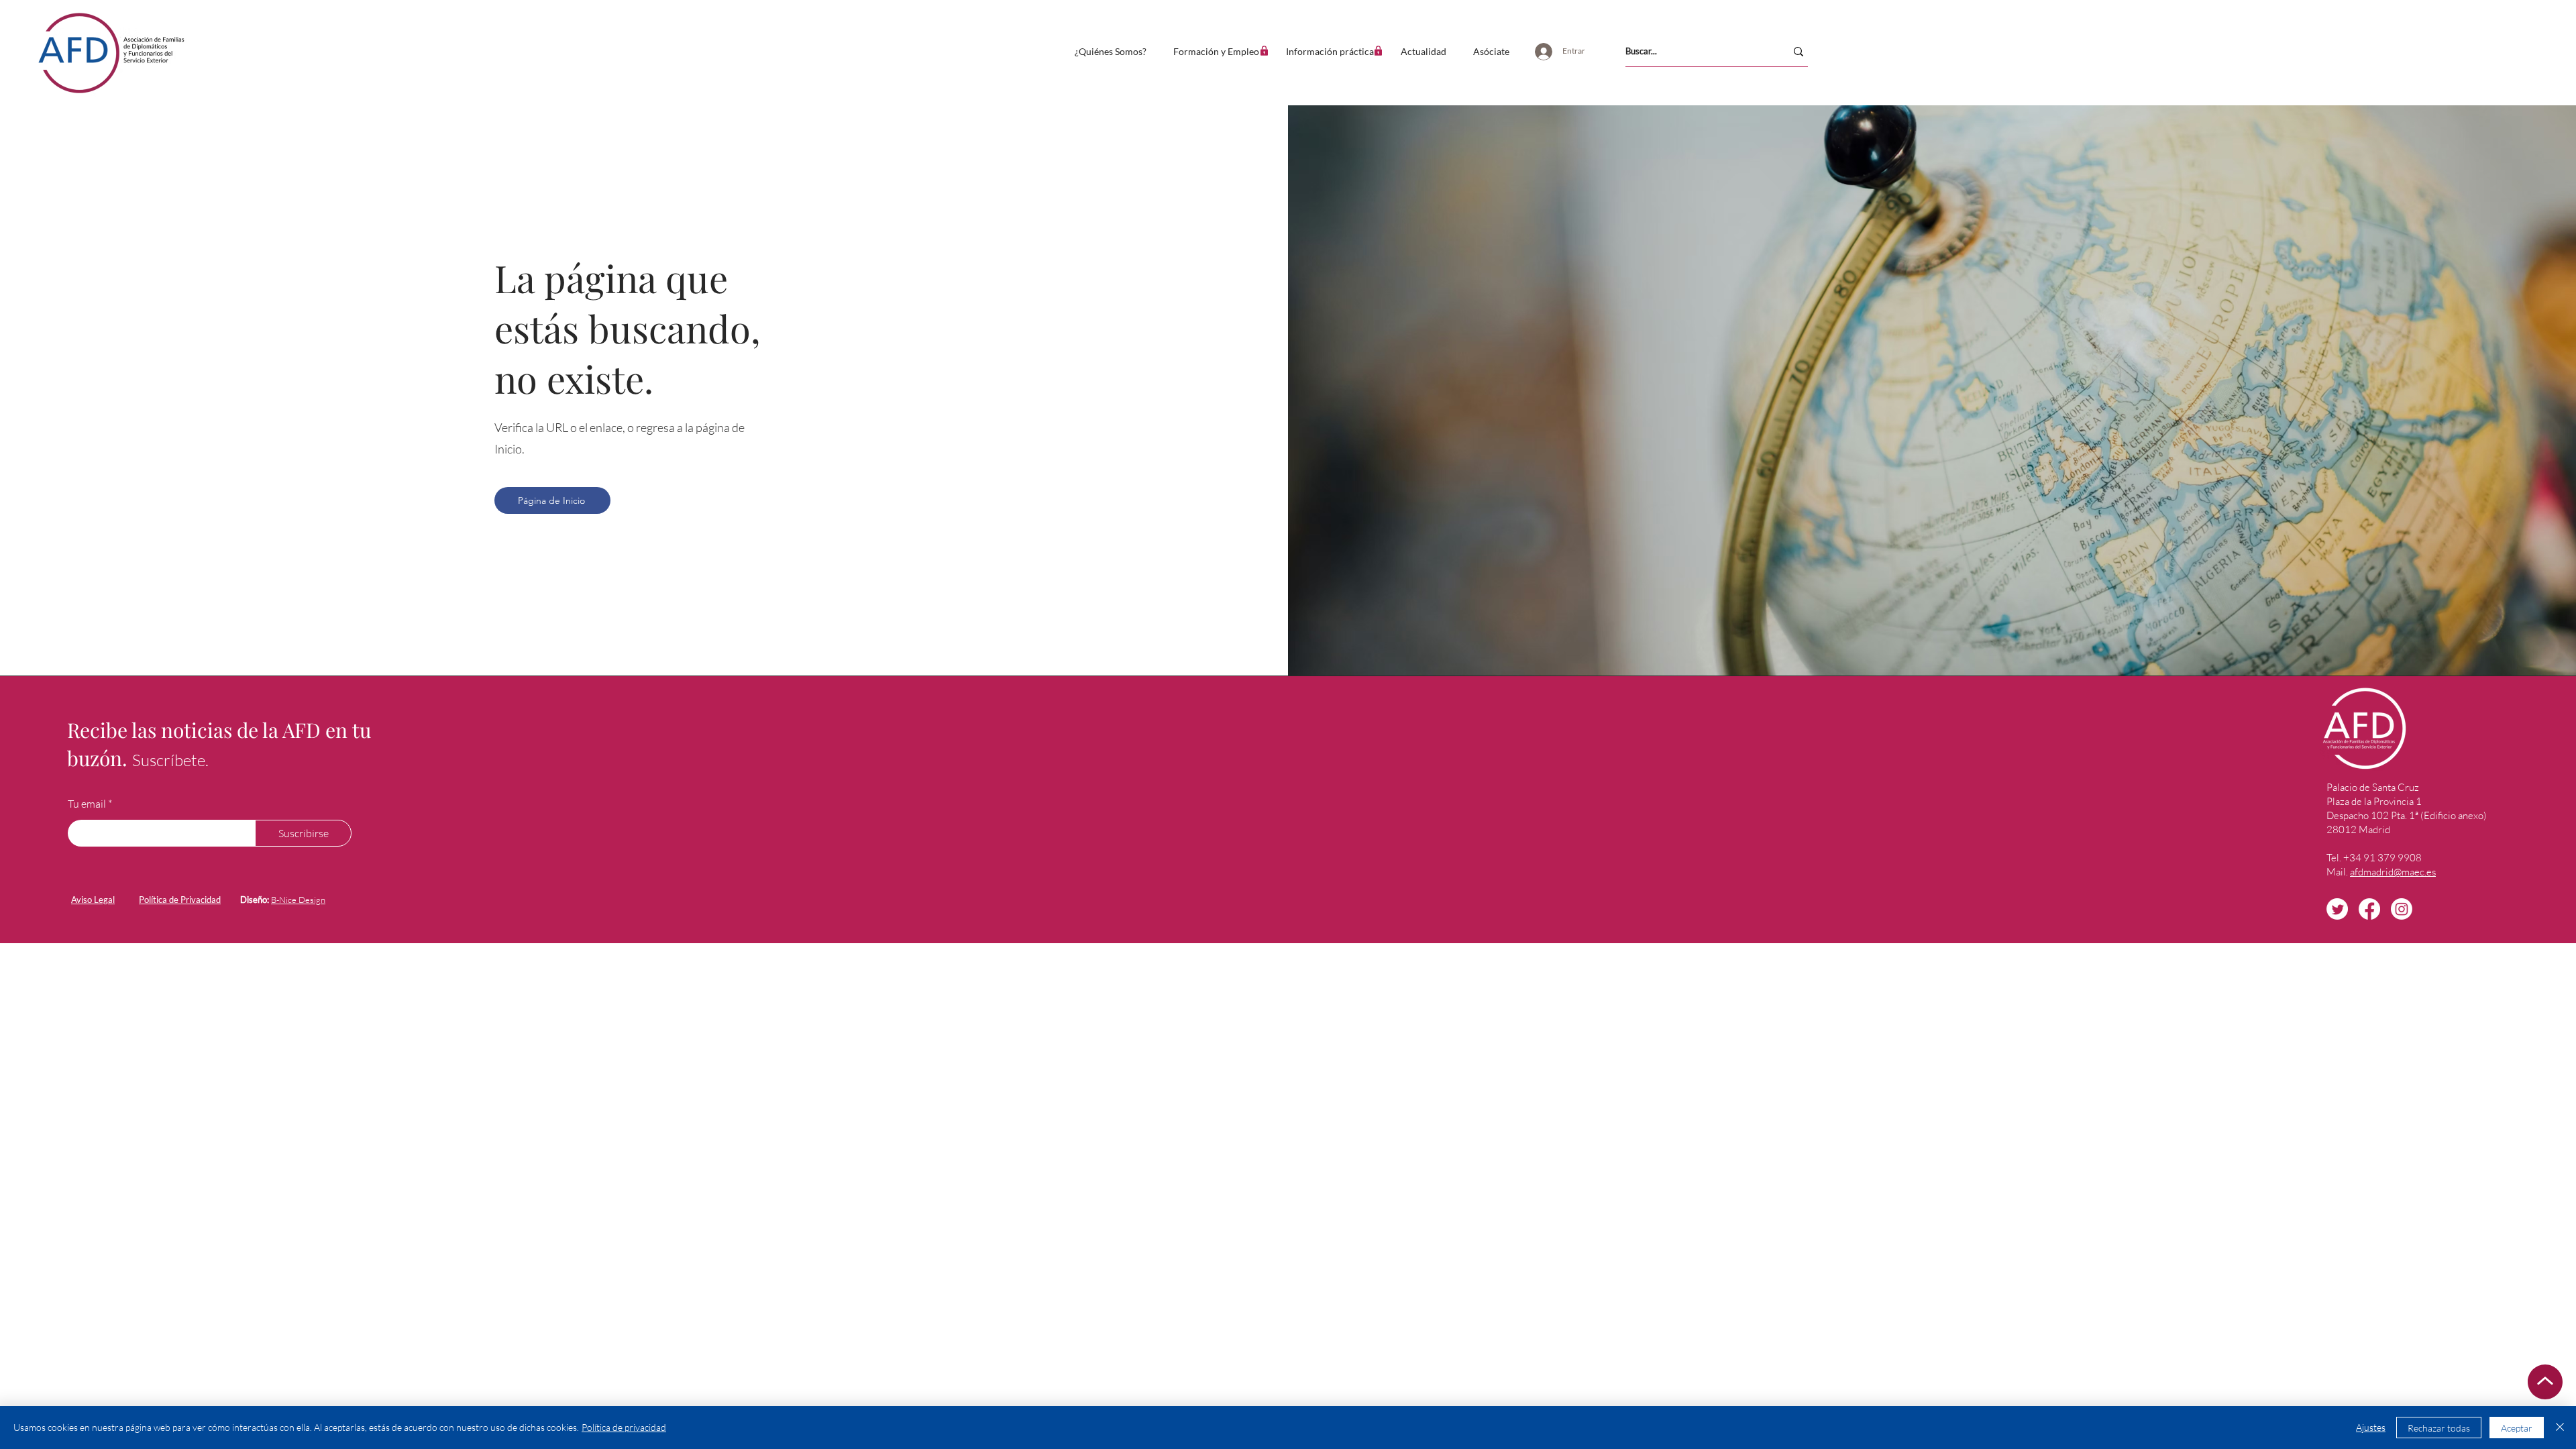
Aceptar (2517, 1428)
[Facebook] (2369, 909)
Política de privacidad (624, 1427)
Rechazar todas (2439, 1428)
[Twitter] (2337, 909)
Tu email (87, 804)
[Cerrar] (2560, 1428)
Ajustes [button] (2371, 1427)
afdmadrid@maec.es (2393, 872)
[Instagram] (2402, 909)
